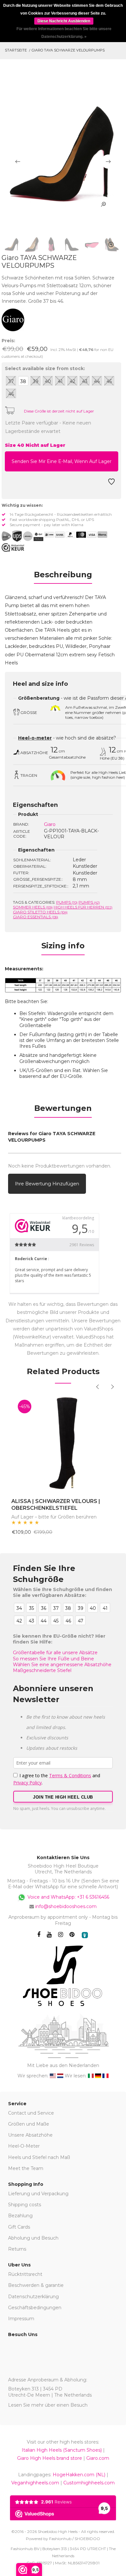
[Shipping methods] (22, 536)
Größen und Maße (29, 2124)
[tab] (63, 577)
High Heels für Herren (83, 907)
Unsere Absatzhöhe (30, 2135)
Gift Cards (19, 2227)
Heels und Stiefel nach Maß (39, 2157)
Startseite (16, 50)
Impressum (21, 2319)
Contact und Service (31, 2113)
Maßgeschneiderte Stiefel (42, 1670)
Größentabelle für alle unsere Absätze (55, 1653)
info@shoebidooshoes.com (66, 1906)
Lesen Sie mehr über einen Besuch (48, 2405)
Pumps (67, 902)
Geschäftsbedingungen (35, 2308)
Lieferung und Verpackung (38, 2194)
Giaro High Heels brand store (50, 2458)
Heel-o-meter (35, 738)
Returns (17, 2249)
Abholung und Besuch (33, 2238)
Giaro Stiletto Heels (40, 912)
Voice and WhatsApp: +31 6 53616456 (68, 1897)
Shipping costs (25, 2205)
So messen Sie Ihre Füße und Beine (53, 1659)
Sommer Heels (33, 907)
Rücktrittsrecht (25, 2274)
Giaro (50, 824)
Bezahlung (20, 2216)
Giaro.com (98, 2458)
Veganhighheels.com (35, 2483)
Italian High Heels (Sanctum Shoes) (62, 2450)
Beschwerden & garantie (36, 2285)
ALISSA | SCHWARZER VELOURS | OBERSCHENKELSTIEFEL (56, 1505)
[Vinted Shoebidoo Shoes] (85, 1935)
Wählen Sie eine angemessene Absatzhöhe (62, 1665)
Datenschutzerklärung (33, 2297)
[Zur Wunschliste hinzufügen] (111, 484)
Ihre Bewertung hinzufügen (47, 1184)
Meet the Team (26, 2168)
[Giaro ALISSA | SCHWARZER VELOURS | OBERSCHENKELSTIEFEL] (63, 1442)
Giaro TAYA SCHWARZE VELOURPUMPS (68, 50)
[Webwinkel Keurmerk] (13, 548)
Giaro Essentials (36, 917)
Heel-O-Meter (24, 2146)
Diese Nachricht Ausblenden (64, 21)
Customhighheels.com (89, 2483)
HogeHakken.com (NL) (79, 2475)
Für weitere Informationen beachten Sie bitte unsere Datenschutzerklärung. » (64, 33)
